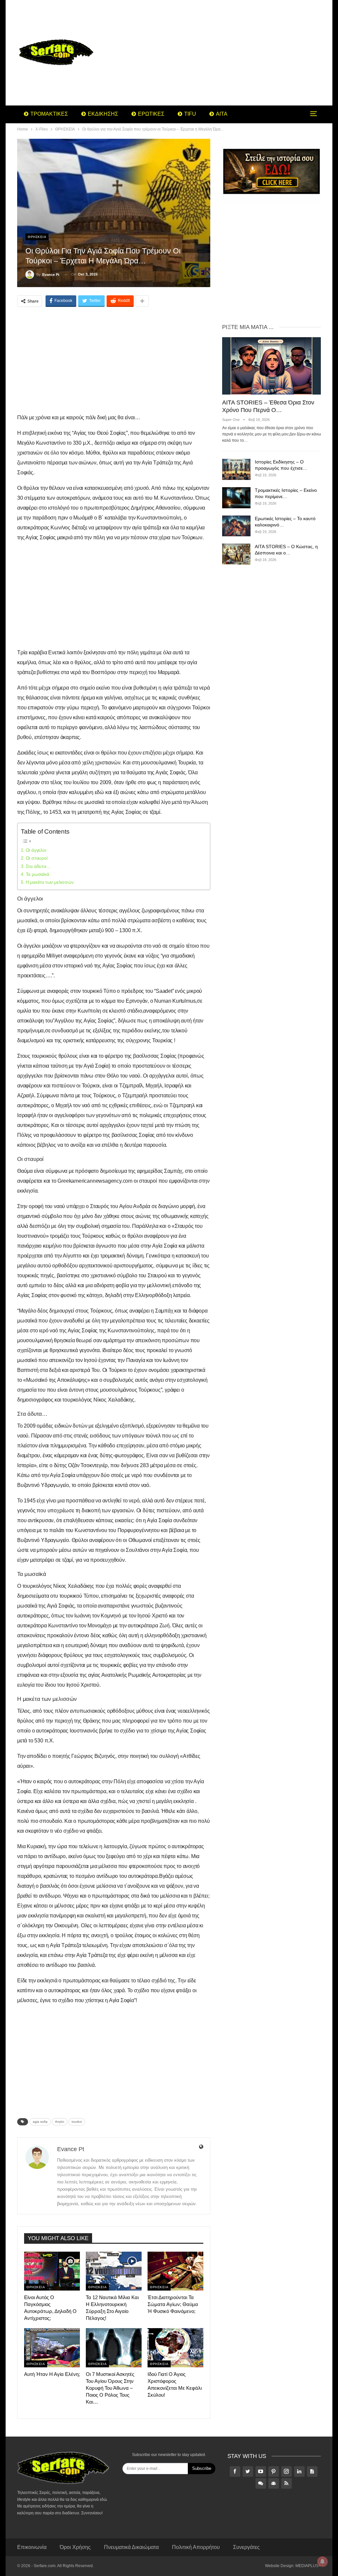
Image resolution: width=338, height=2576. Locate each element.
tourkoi (77, 2122)
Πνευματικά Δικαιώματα (131, 2547)
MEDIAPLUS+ (308, 2566)
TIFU (190, 114)
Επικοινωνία (32, 2547)
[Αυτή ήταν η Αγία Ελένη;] (52, 2348)
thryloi (60, 2122)
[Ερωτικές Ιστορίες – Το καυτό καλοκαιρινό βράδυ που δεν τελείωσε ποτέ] (236, 526)
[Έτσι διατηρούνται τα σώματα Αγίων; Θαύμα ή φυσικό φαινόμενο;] (175, 2271)
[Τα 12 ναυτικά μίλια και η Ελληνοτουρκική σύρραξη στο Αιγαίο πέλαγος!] (114, 2271)
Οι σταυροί (37, 858)
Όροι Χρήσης (75, 2547)
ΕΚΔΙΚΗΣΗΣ (103, 114)
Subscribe (202, 2468)
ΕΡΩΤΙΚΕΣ (151, 114)
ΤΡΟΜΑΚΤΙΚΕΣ (49, 114)
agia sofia (40, 2122)
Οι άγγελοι (36, 850)
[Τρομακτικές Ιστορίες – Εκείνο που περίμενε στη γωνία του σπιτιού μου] (236, 498)
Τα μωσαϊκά (37, 874)
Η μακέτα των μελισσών (50, 882)
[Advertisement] (222, 53)
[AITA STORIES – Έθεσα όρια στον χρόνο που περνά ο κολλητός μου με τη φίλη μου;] (271, 366)
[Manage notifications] (322, 2561)
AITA (222, 114)
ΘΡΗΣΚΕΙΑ (37, 237)
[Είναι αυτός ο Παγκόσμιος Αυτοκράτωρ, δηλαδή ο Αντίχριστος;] (52, 2271)
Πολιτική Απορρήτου (196, 2547)
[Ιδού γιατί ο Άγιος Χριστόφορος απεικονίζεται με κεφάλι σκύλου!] (175, 2348)
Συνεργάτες (246, 2547)
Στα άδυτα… (38, 866)
